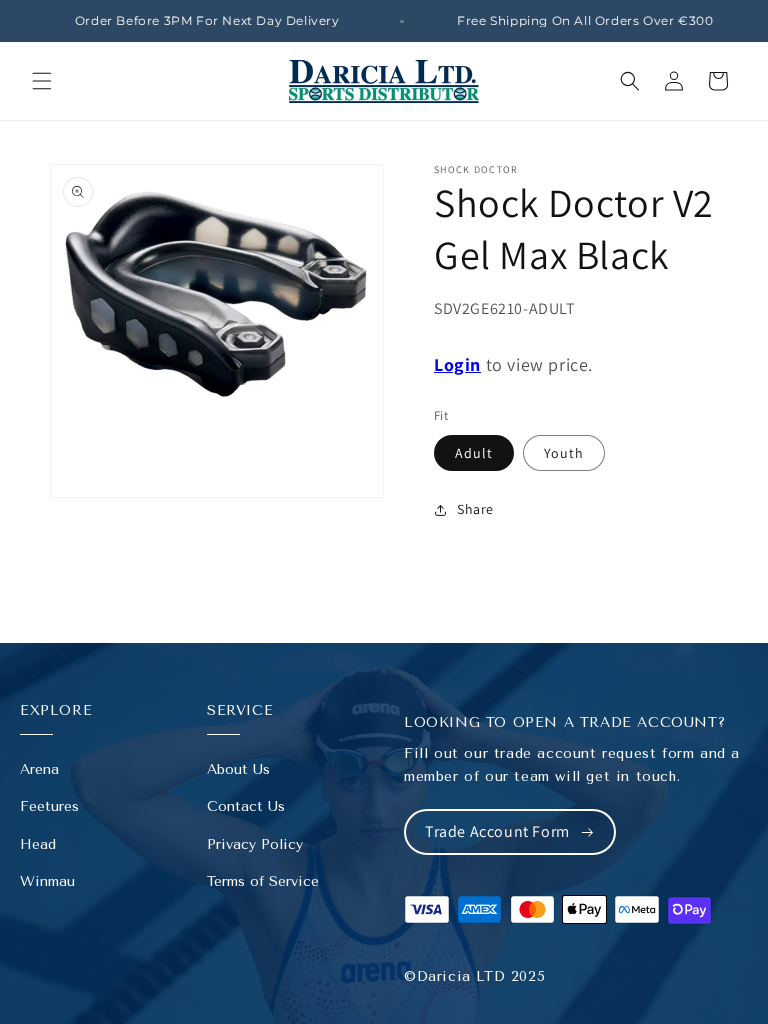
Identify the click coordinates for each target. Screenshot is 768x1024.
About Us (238, 769)
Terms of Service (263, 881)
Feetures (49, 806)
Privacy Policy (255, 844)
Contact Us (246, 806)
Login (457, 364)
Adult (474, 453)
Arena (39, 769)
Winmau (47, 881)
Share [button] (475, 509)
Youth (564, 453)
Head (38, 844)
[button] (42, 81)
